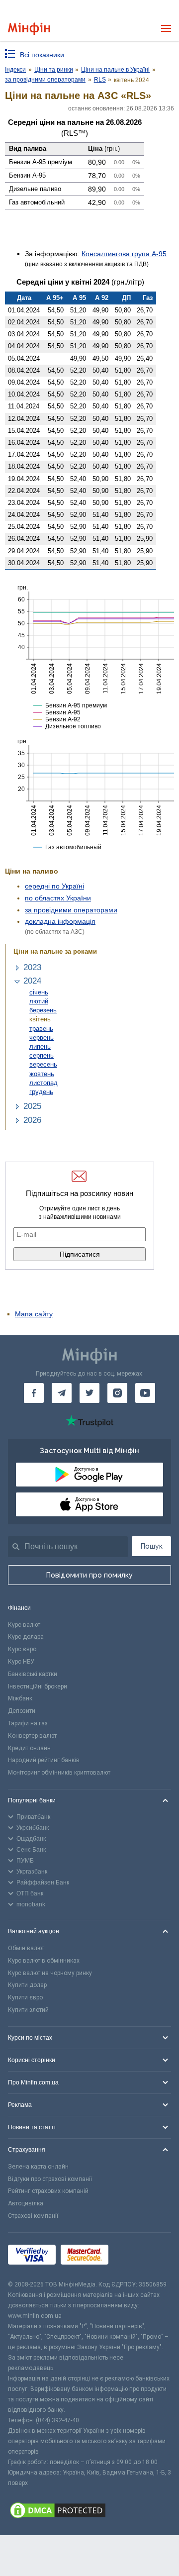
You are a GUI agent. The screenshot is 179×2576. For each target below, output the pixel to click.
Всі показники (42, 55)
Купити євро (25, 1997)
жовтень (42, 1074)
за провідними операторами (71, 910)
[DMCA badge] (89, 2512)
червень (42, 1038)
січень (39, 992)
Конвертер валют (32, 1736)
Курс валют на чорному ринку (50, 1973)
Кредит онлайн (29, 1748)
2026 (32, 1120)
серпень (42, 1055)
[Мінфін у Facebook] (34, 1393)
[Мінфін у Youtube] (145, 1393)
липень (40, 1046)
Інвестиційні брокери (38, 1686)
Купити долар (27, 1985)
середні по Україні (54, 886)
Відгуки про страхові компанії (50, 2179)
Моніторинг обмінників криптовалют (59, 1773)
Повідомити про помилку (89, 1575)
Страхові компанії (33, 2216)
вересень (43, 1064)
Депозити (22, 1711)
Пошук (152, 1546)
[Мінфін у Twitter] (89, 1393)
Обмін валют (26, 1948)
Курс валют (24, 1625)
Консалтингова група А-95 (124, 254)
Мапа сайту (34, 1314)
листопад (44, 1083)
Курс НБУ (21, 1662)
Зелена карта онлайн (38, 2167)
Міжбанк (20, 1698)
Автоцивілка (26, 2203)
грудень (41, 1092)
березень (43, 1010)
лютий (39, 1001)
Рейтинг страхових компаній (48, 2191)
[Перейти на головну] (29, 29)
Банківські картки (33, 1674)
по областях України (58, 898)
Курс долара (26, 1637)
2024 (32, 981)
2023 (32, 967)
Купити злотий (28, 2010)
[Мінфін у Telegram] (62, 1393)
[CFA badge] (135, 2256)
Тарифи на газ (28, 1723)
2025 (32, 1106)
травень (41, 1029)
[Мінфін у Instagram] (117, 1393)
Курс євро (22, 1649)
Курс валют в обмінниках (44, 1961)
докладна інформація (60, 921)
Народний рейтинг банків (44, 1760)
